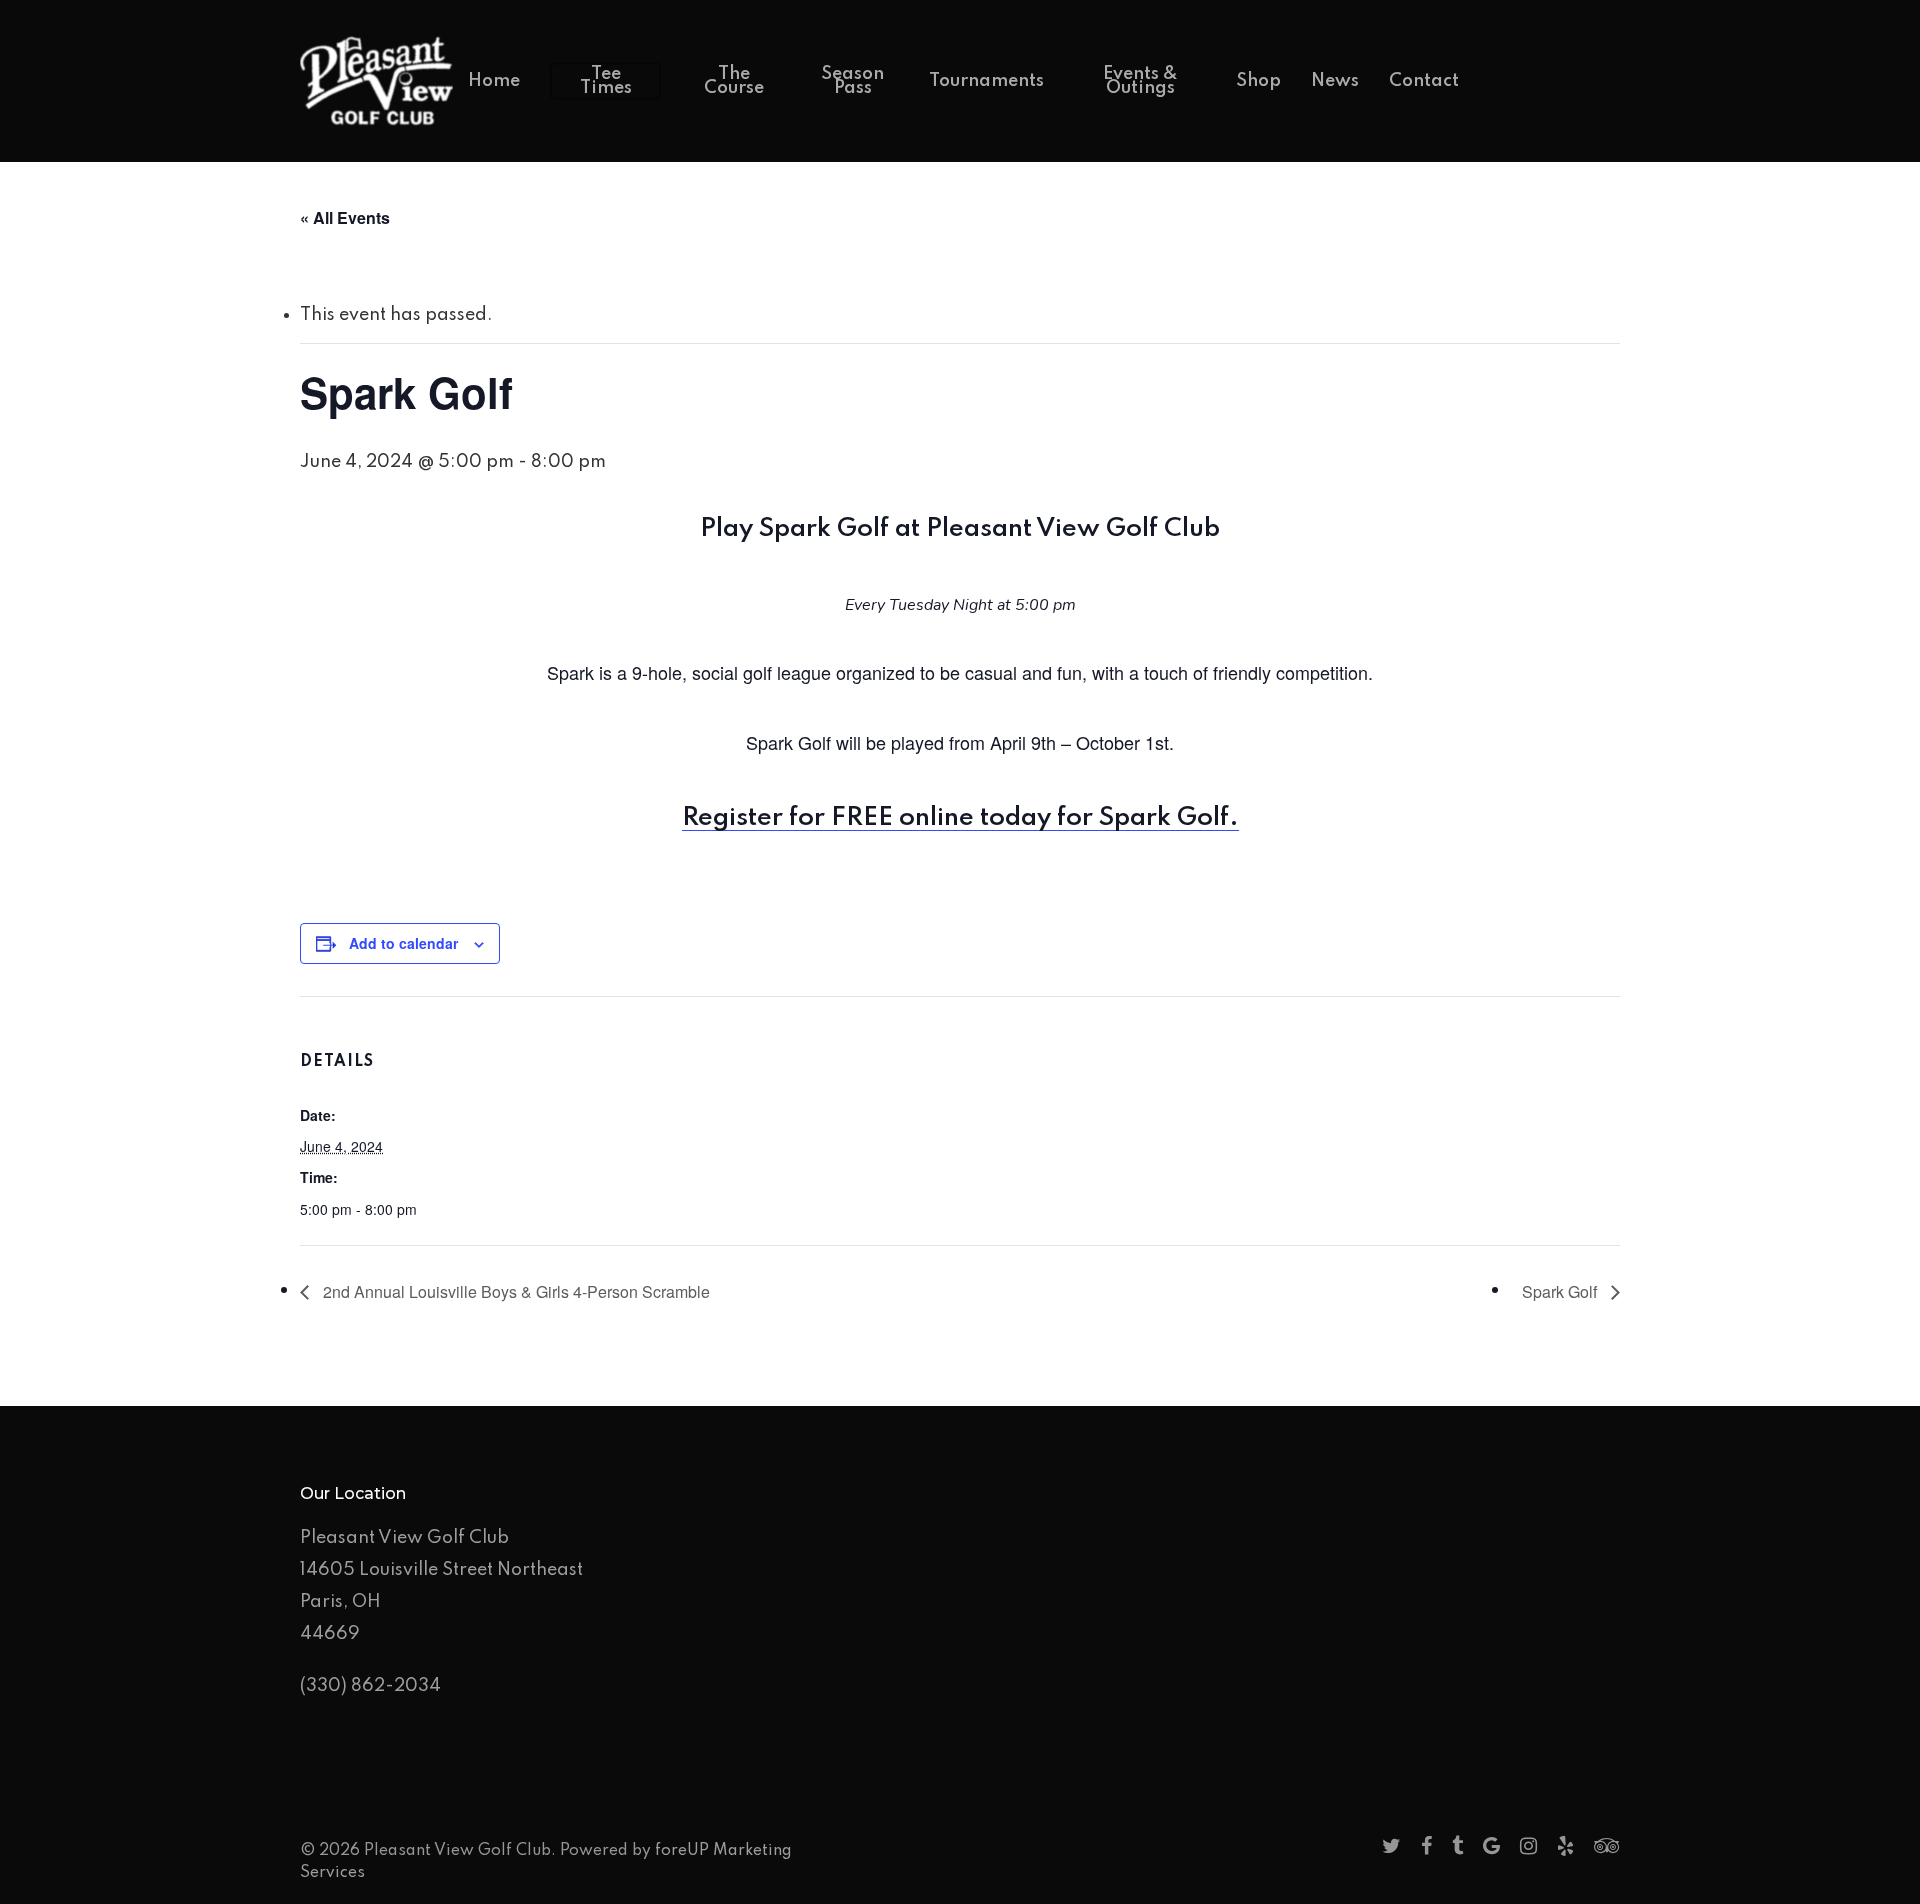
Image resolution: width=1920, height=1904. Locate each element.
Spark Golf (1561, 1291)
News (1335, 81)
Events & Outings (1140, 81)
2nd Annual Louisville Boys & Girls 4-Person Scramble (514, 1291)
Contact (1424, 81)
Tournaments (986, 81)
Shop (1258, 81)
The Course (734, 81)
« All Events (345, 217)
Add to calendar (403, 943)
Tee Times (606, 81)
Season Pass (852, 81)
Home (494, 81)
